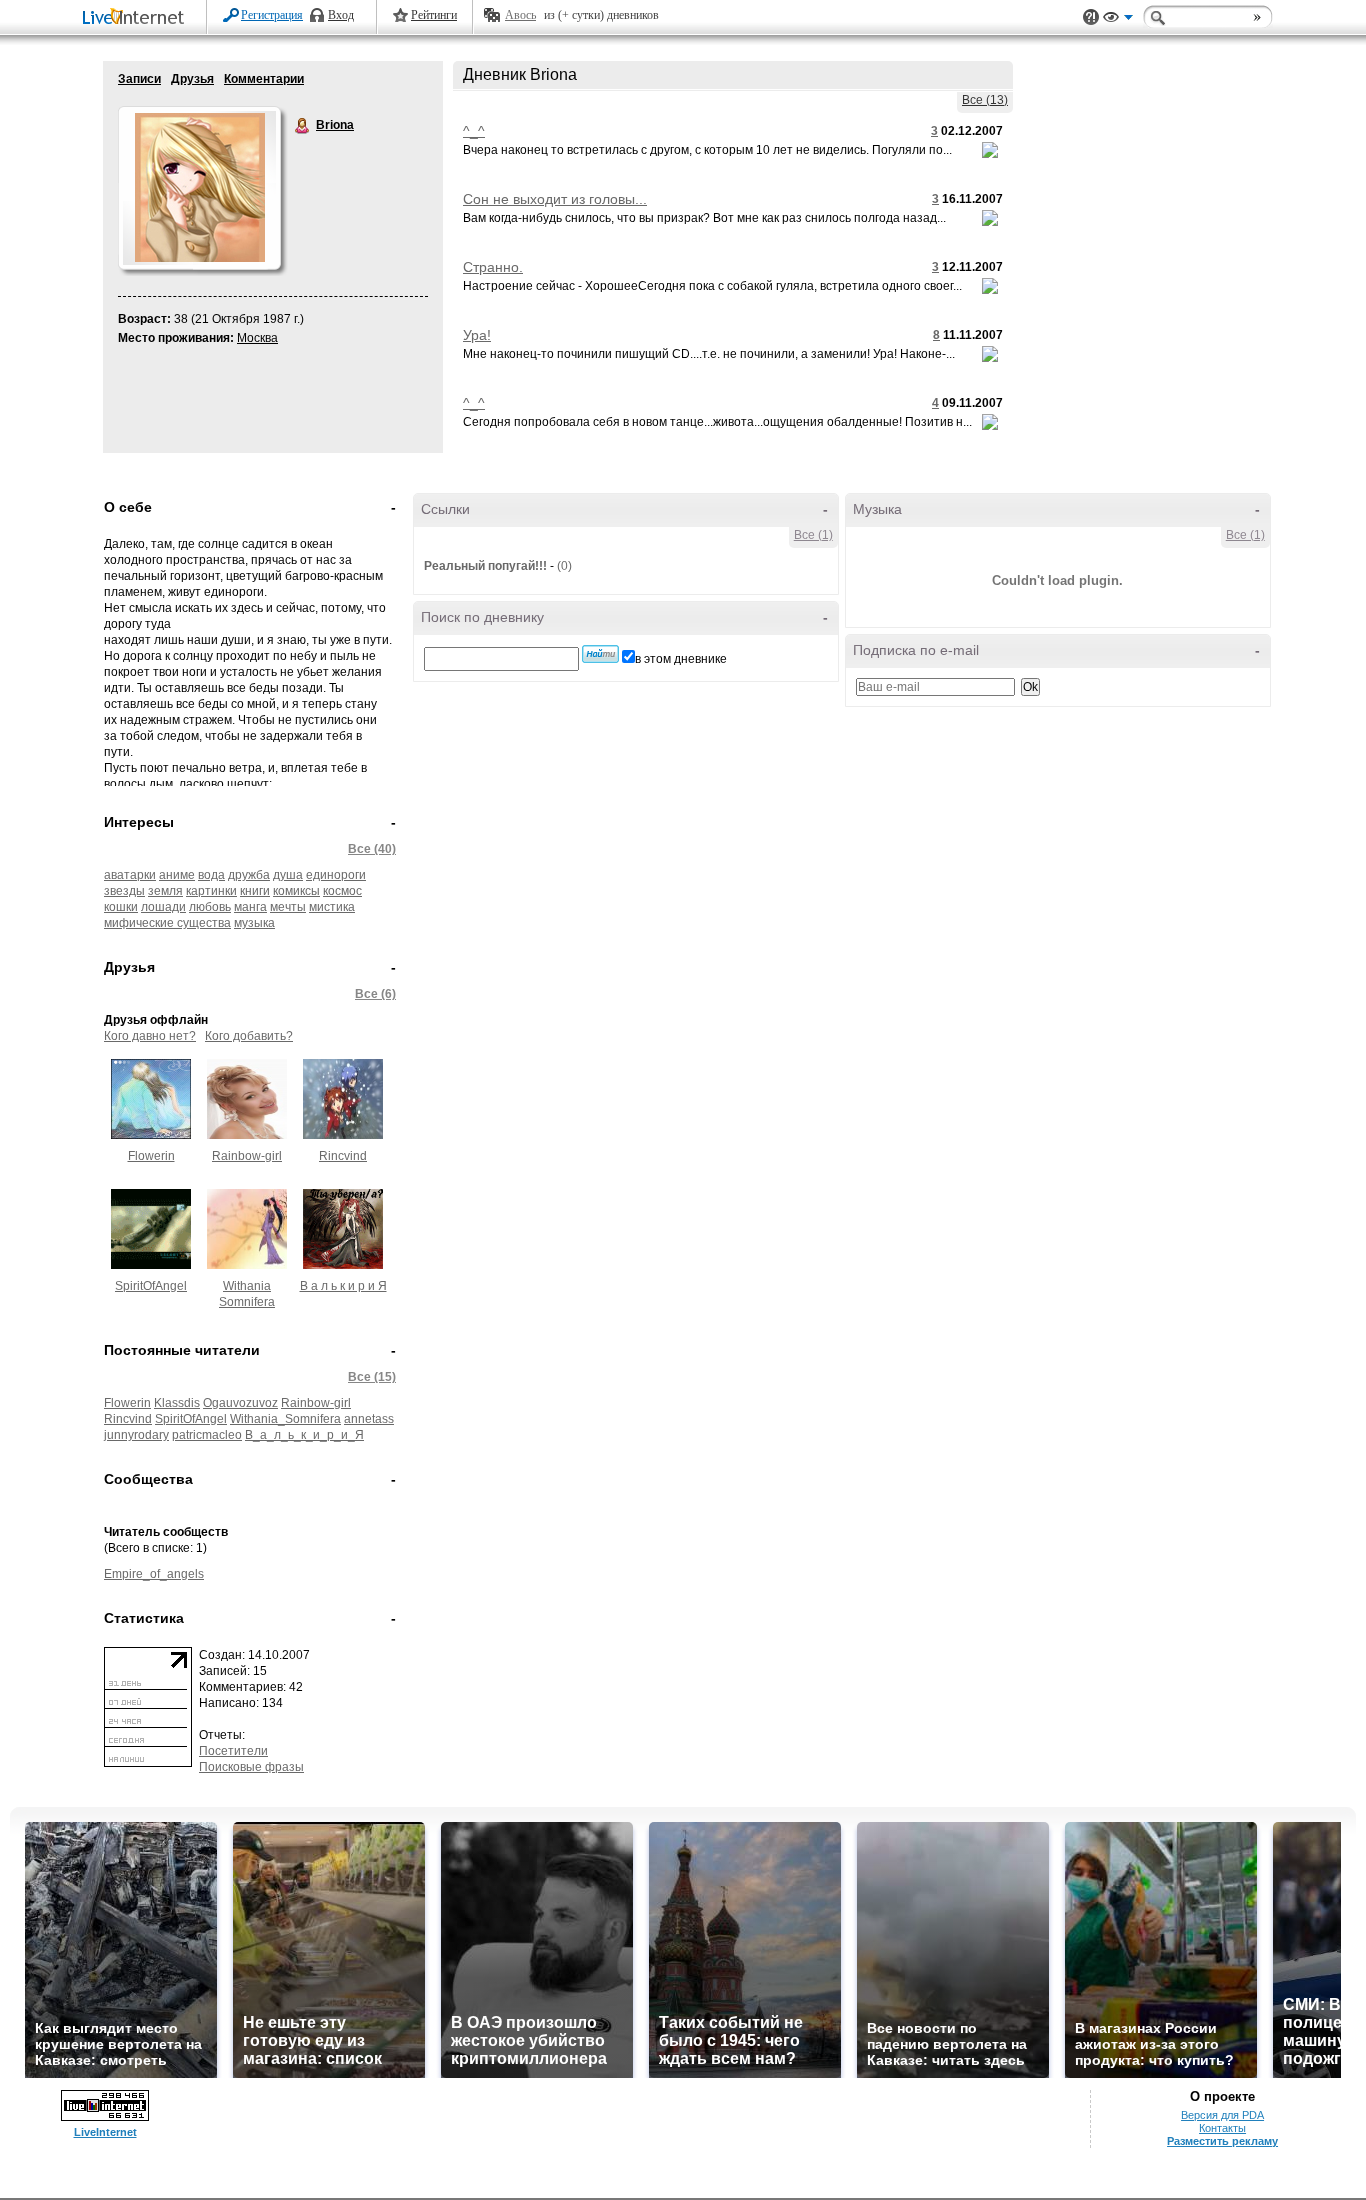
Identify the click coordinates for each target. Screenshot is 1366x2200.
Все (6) (375, 994)
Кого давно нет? (150, 1036)
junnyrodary (136, 1435)
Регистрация (272, 15)
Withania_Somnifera (285, 1419)
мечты (288, 907)
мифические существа (167, 923)
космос (342, 891)
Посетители (233, 1751)
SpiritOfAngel (151, 1286)
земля (165, 891)
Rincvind (343, 1156)
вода (211, 875)
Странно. (493, 267)
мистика (332, 907)
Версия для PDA (1222, 2115)
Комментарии (264, 79)
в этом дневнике (681, 659)
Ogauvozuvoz (240, 1403)
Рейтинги (434, 15)
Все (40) (372, 849)
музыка (254, 923)
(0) (564, 566)
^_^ (474, 131)
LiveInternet (137, 18)
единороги (336, 875)
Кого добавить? (249, 1036)
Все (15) (372, 1377)
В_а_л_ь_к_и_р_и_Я (304, 1435)
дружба (249, 875)
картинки (211, 891)
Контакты (1222, 2128)
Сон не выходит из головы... (555, 199)
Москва (257, 338)
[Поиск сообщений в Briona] (600, 654)
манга (250, 907)
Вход (341, 15)
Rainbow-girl (247, 1156)
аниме (177, 875)
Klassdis (177, 1403)
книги (255, 891)
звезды (124, 891)
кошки (121, 907)
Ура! (477, 335)
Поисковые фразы (251, 1767)
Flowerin (151, 1156)
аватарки (130, 875)
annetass (369, 1419)
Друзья (192, 79)
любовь (210, 907)
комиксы (296, 891)
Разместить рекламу (1222, 2141)
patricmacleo (207, 1435)
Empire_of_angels (154, 1574)
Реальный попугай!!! (485, 566)
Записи (139, 79)
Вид (1118, 20)
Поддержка (1091, 17)
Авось (520, 15)
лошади (163, 907)
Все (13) (985, 100)
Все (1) (813, 535)
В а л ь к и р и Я (343, 1286)
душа (288, 875)
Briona (303, 126)
